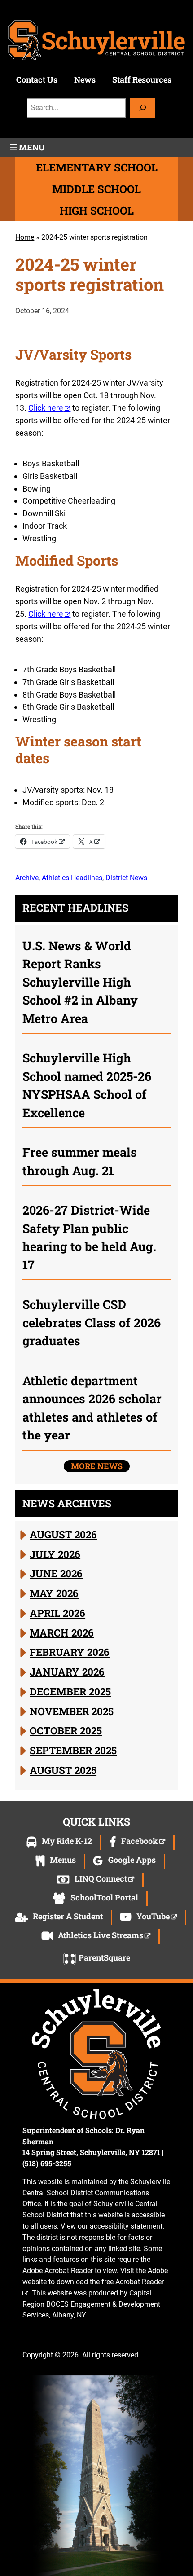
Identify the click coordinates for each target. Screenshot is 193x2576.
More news (97, 1466)
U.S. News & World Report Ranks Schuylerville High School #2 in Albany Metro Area (80, 982)
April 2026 (57, 1613)
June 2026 (56, 1573)
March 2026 (62, 1632)
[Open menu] (26, 147)
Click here (46, 408)
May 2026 (54, 1593)
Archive (27, 878)
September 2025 (73, 1750)
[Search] (143, 108)
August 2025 (63, 1770)
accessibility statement (126, 2226)
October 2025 (66, 1730)
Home (25, 237)
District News (126, 878)
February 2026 (70, 1652)
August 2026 (63, 1534)
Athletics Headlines (72, 878)
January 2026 (67, 1672)
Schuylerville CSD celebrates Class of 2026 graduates (92, 1322)
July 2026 (55, 1553)
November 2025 (72, 1711)
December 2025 (70, 1691)
